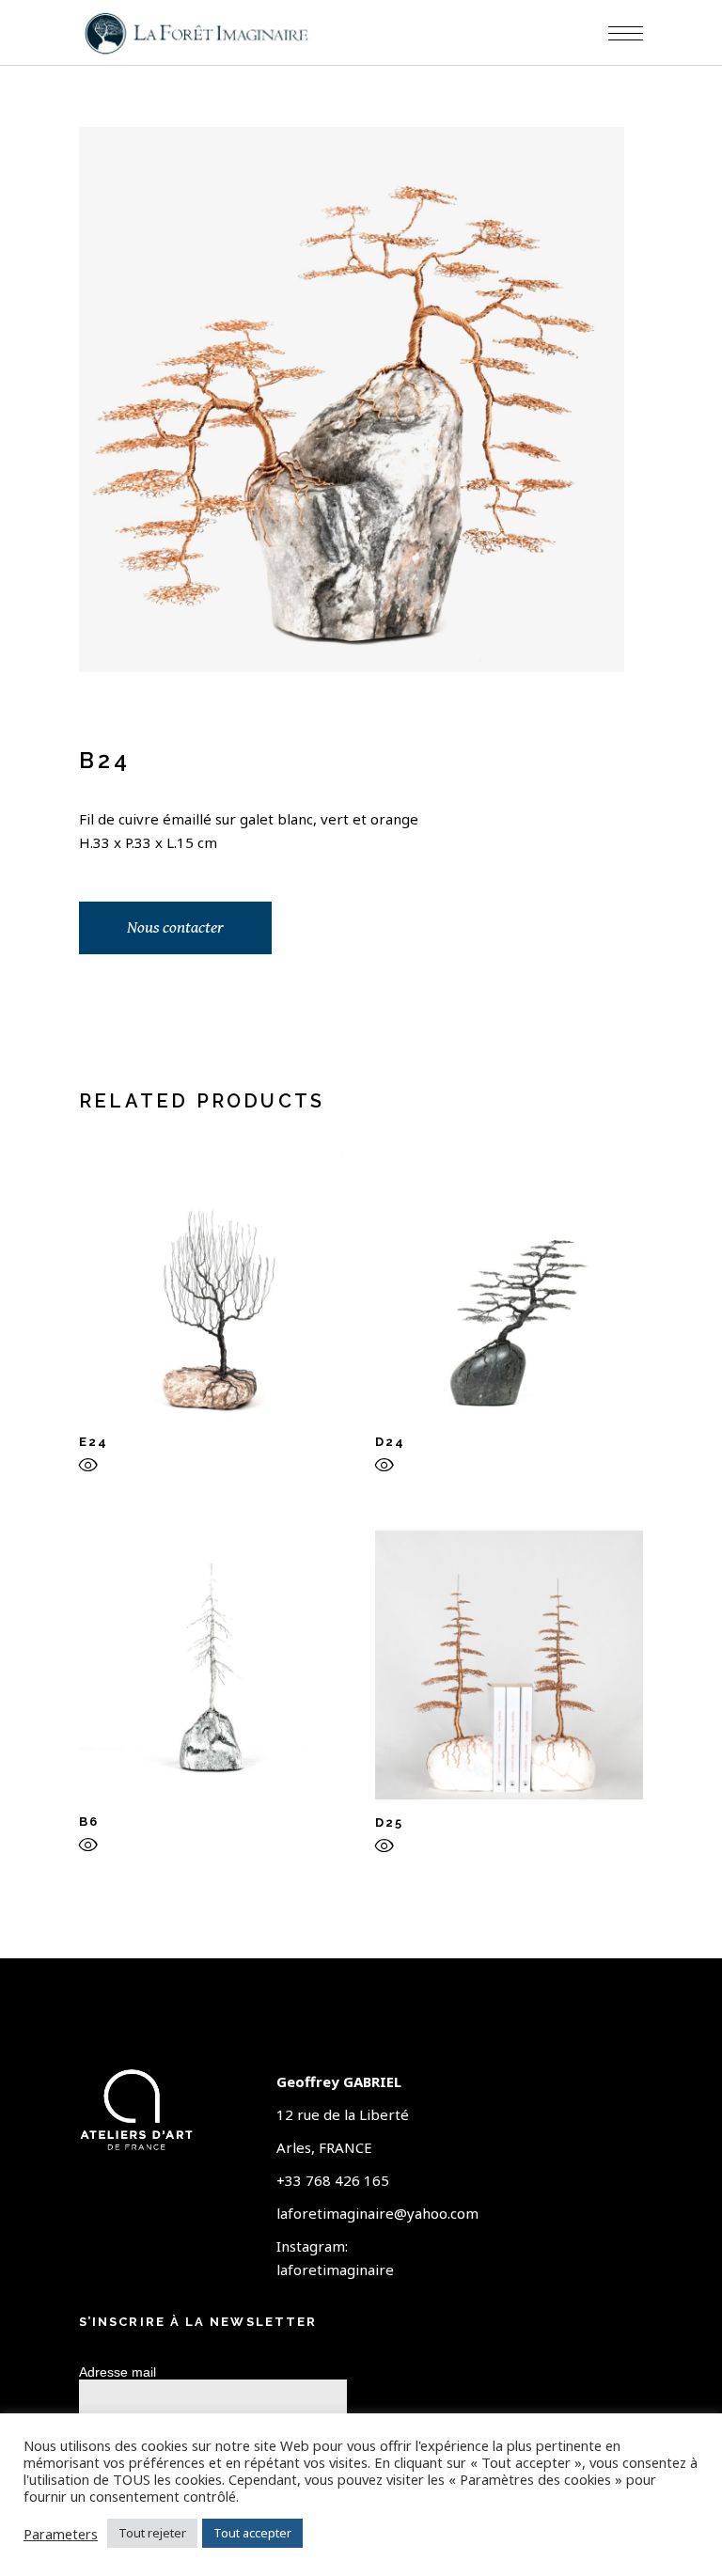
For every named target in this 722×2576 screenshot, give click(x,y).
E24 (94, 1442)
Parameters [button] (61, 2534)
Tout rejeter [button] (152, 2533)
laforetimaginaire (335, 2270)
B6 (89, 1822)
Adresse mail (118, 2372)
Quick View (88, 1469)
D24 (390, 1442)
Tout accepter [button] (252, 2533)
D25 (389, 1822)
